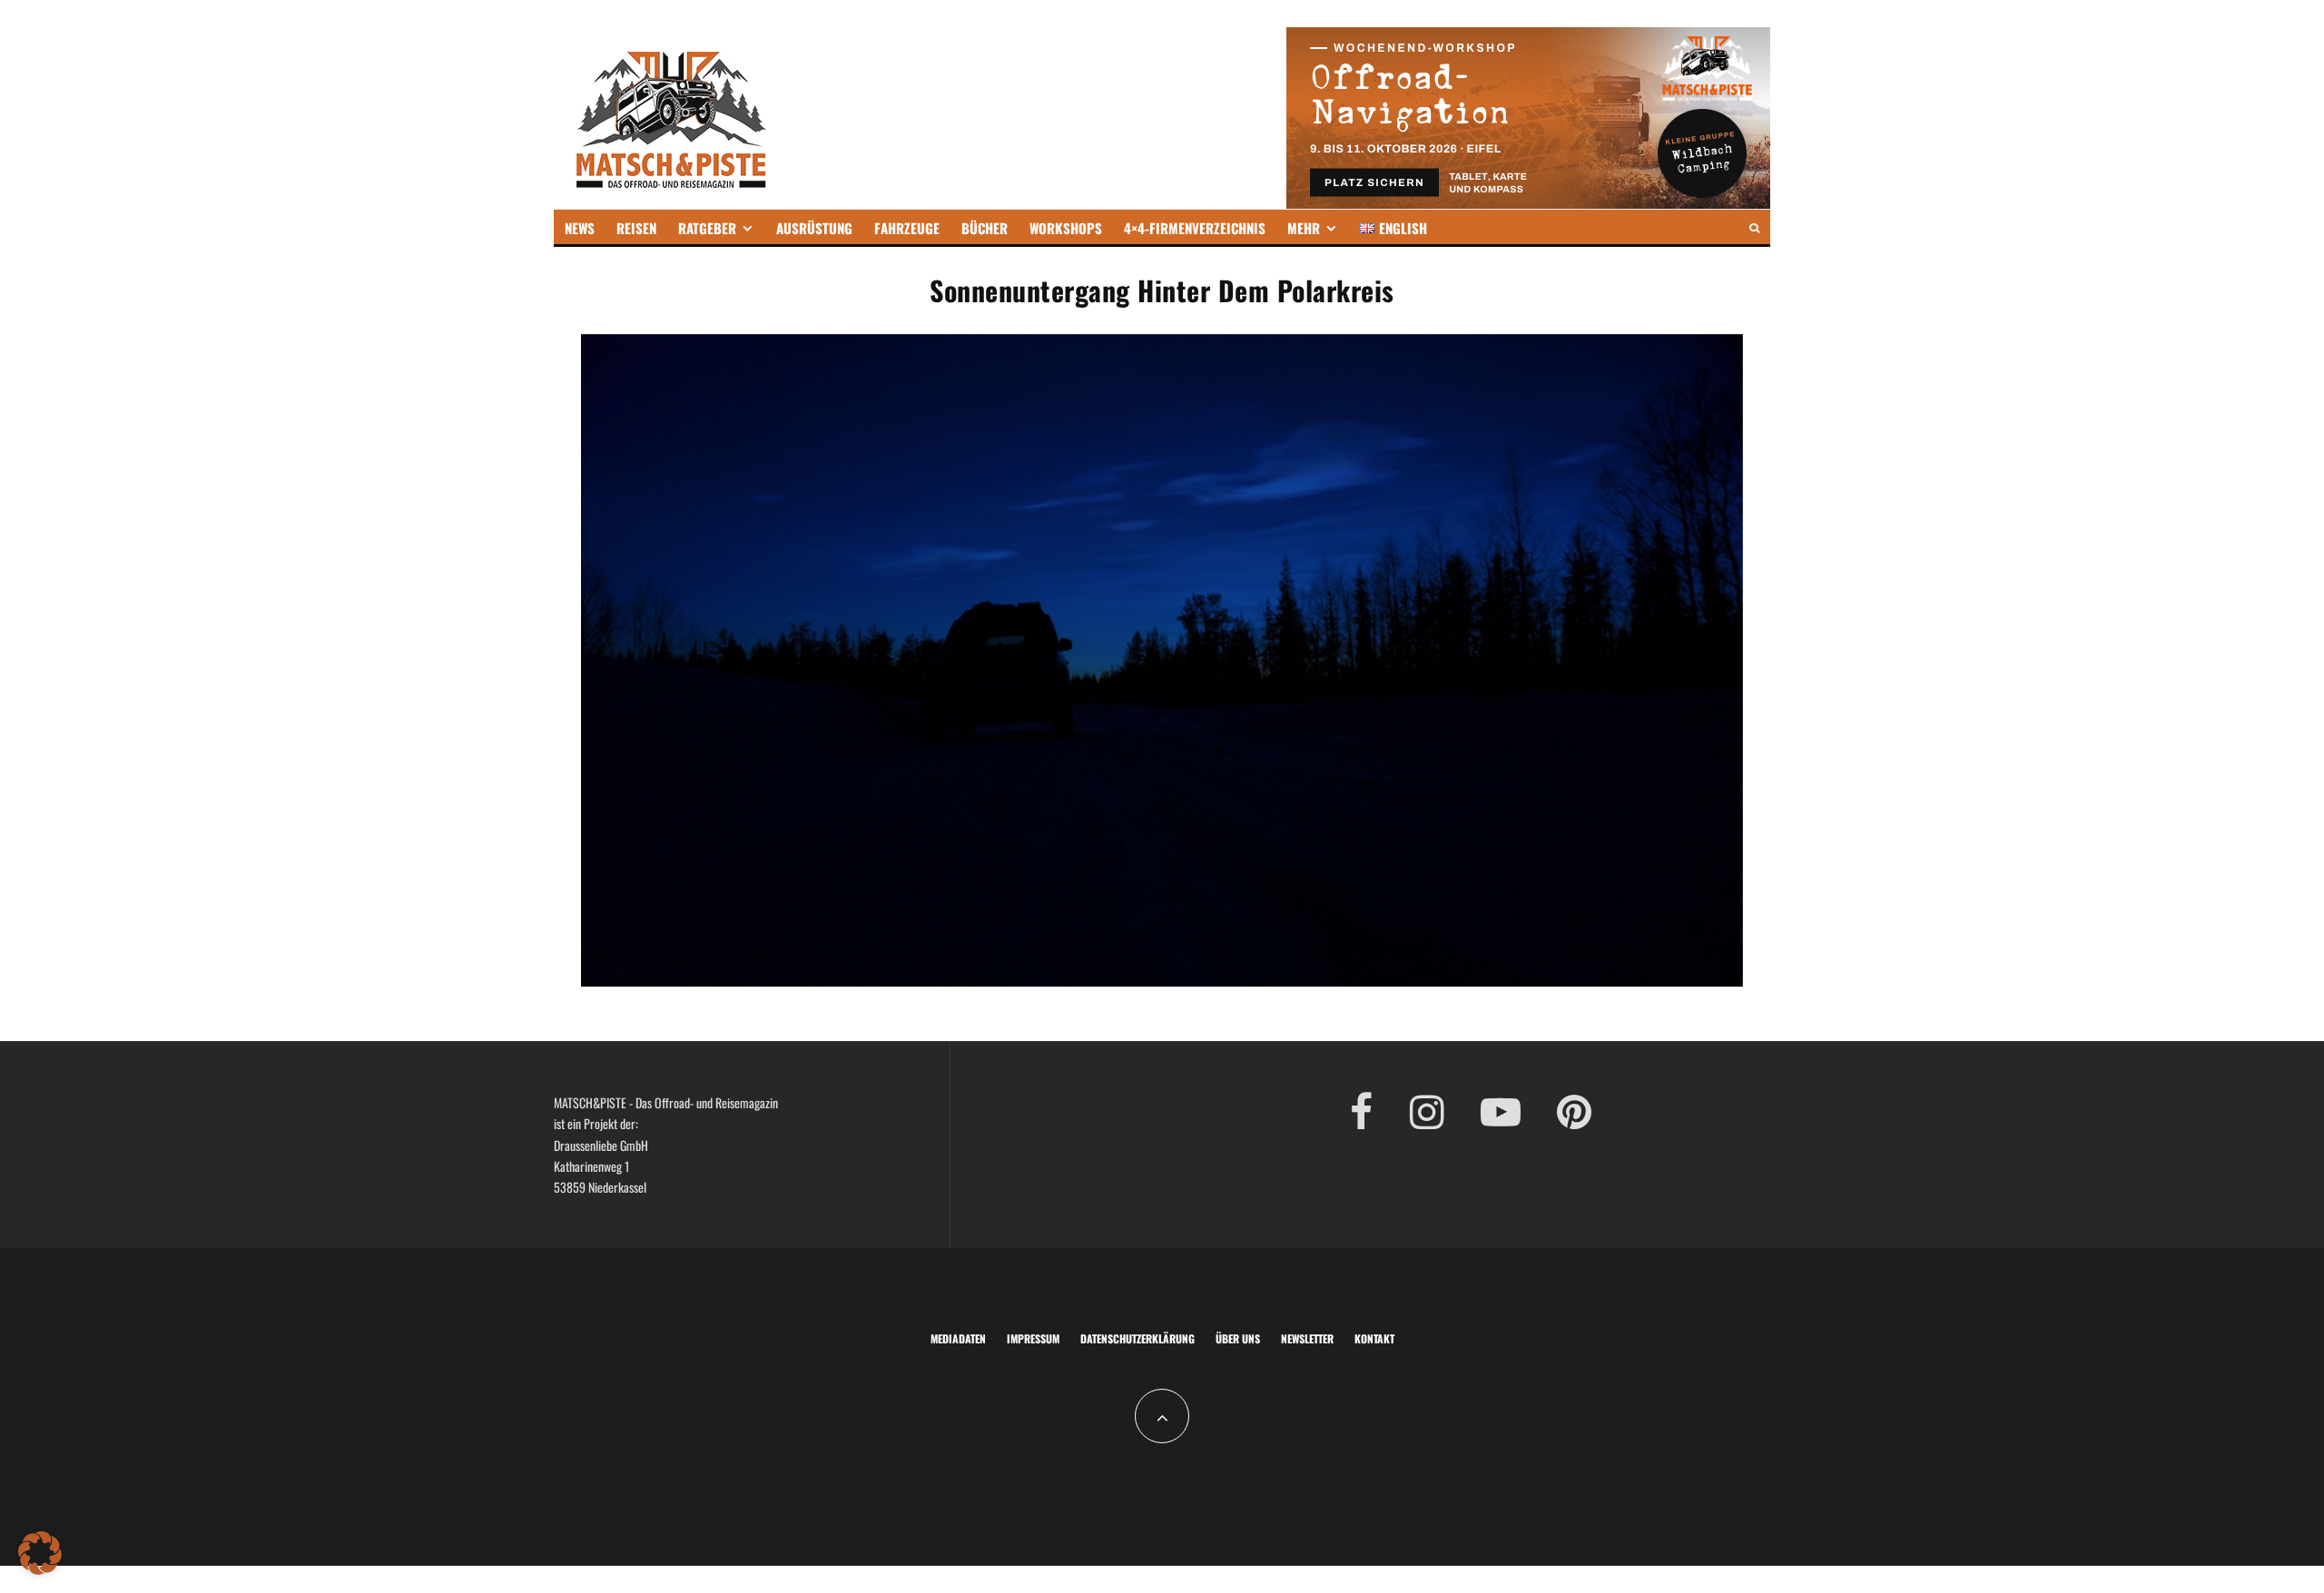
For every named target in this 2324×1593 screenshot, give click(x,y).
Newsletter (1307, 1338)
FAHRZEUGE (907, 228)
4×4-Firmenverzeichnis (1195, 228)
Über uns (1238, 1338)
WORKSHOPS (1066, 228)
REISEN (636, 228)
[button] (40, 1553)
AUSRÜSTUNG (814, 228)
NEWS (580, 228)
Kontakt (1374, 1338)
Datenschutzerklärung (1137, 1338)
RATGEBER (707, 228)
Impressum (1033, 1338)
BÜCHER (985, 228)
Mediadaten (958, 1338)
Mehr (1304, 228)
